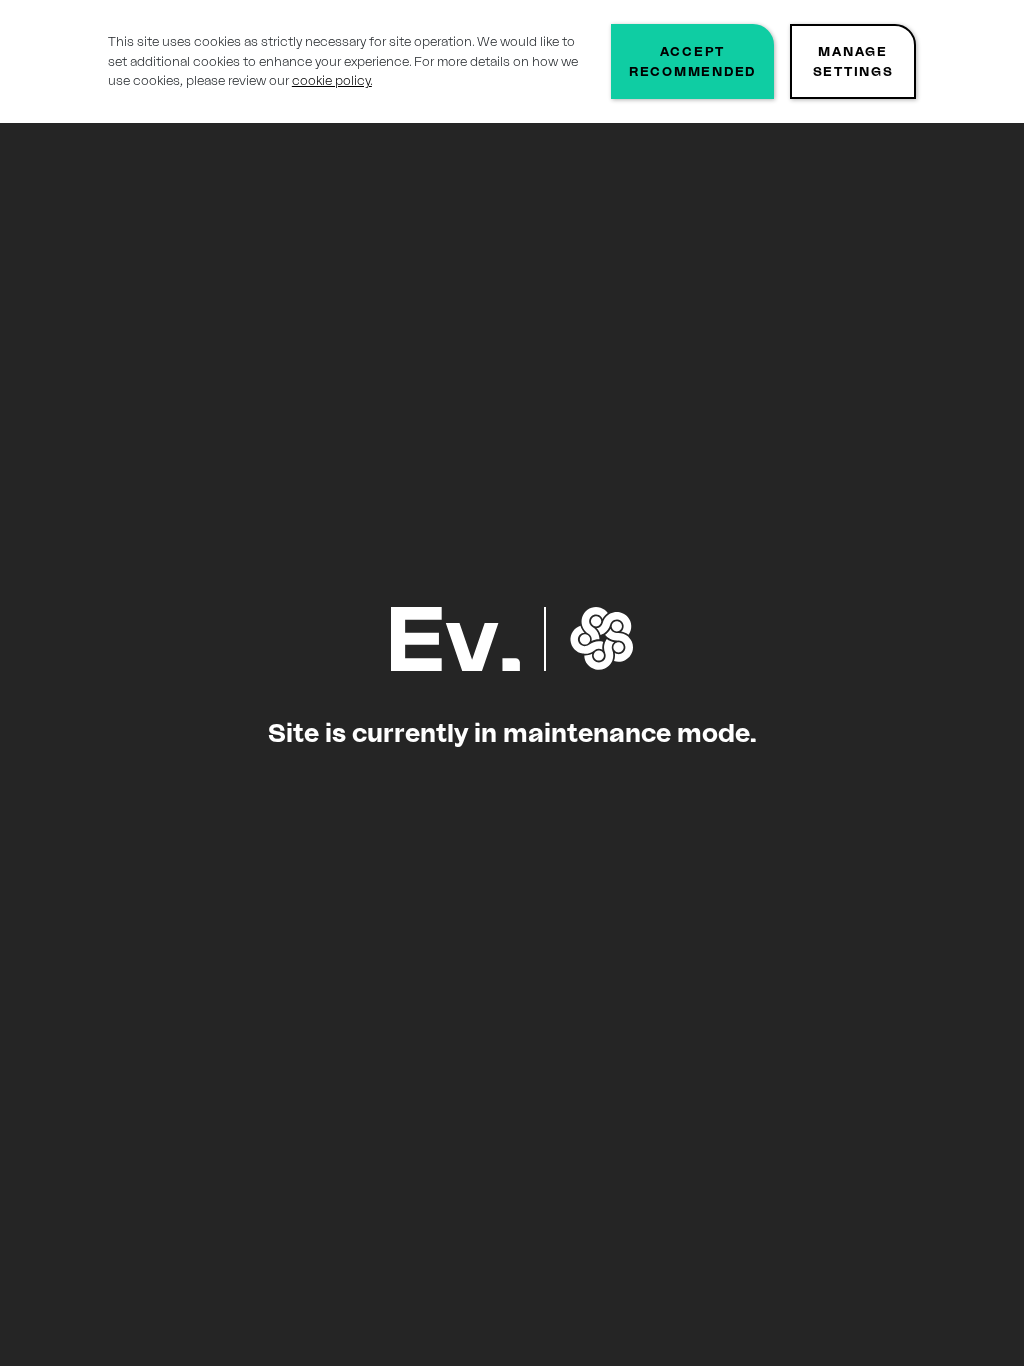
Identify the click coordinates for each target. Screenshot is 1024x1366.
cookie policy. (332, 80)
